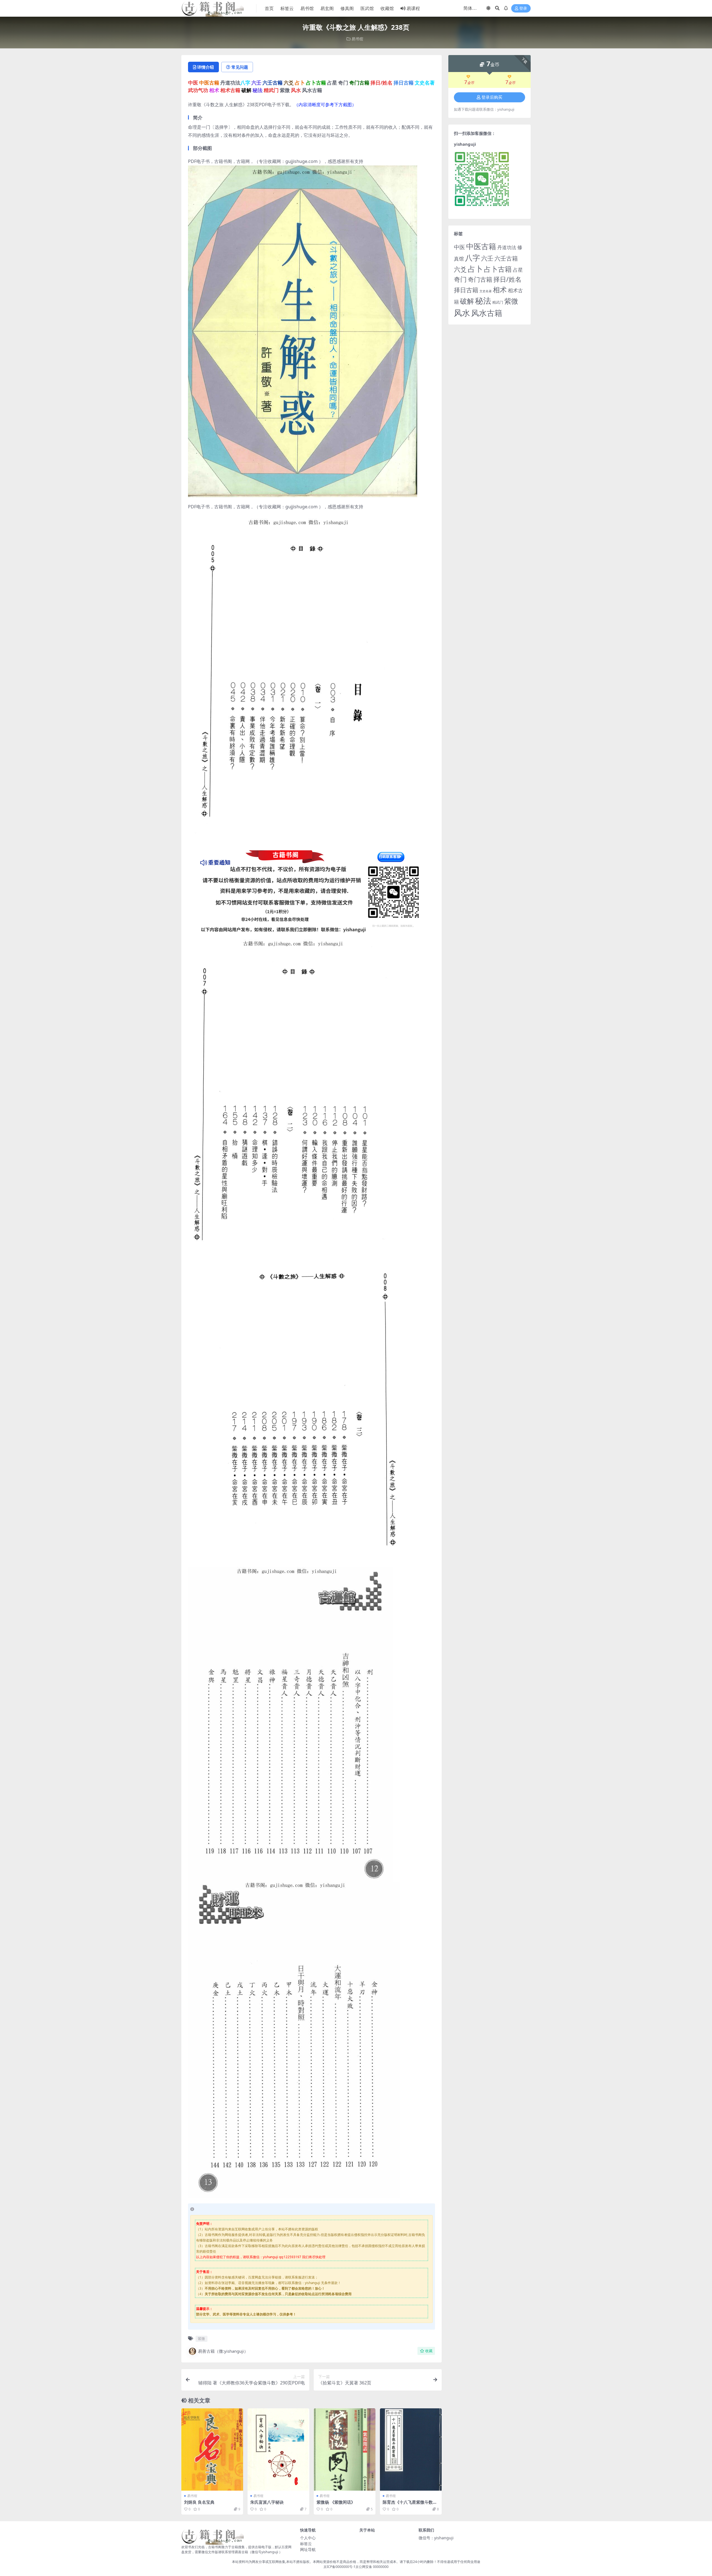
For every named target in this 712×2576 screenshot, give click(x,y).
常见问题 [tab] (240, 67)
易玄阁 (327, 8)
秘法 (483, 301)
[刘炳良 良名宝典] (212, 2449)
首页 (269, 8)
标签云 (287, 8)
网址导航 (308, 2549)
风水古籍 (487, 313)
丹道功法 (507, 247)
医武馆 (367, 8)
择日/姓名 (507, 279)
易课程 (413, 8)
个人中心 (308, 2538)
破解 (467, 301)
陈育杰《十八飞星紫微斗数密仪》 (410, 2505)
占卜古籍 (498, 269)
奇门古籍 (480, 279)
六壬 (487, 258)
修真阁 (347, 8)
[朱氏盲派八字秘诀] (278, 2449)
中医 (459, 247)
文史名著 (486, 291)
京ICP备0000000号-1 (339, 2567)
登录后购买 (492, 97)
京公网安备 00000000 (372, 2567)
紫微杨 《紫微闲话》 (336, 2502)
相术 (500, 289)
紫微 (201, 2339)
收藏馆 (387, 8)
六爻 (460, 269)
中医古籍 (481, 246)
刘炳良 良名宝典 (199, 2502)
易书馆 (307, 8)
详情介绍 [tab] (206, 67)
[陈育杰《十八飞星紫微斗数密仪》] (411, 2449)
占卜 (475, 269)
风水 (462, 313)
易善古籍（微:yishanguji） (223, 2351)
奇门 (460, 279)
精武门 (498, 302)
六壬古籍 (506, 258)
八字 (473, 258)
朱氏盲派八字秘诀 (267, 2502)
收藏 (429, 2351)
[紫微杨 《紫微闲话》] (345, 2449)
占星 (518, 270)
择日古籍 (466, 290)
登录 (523, 8)
